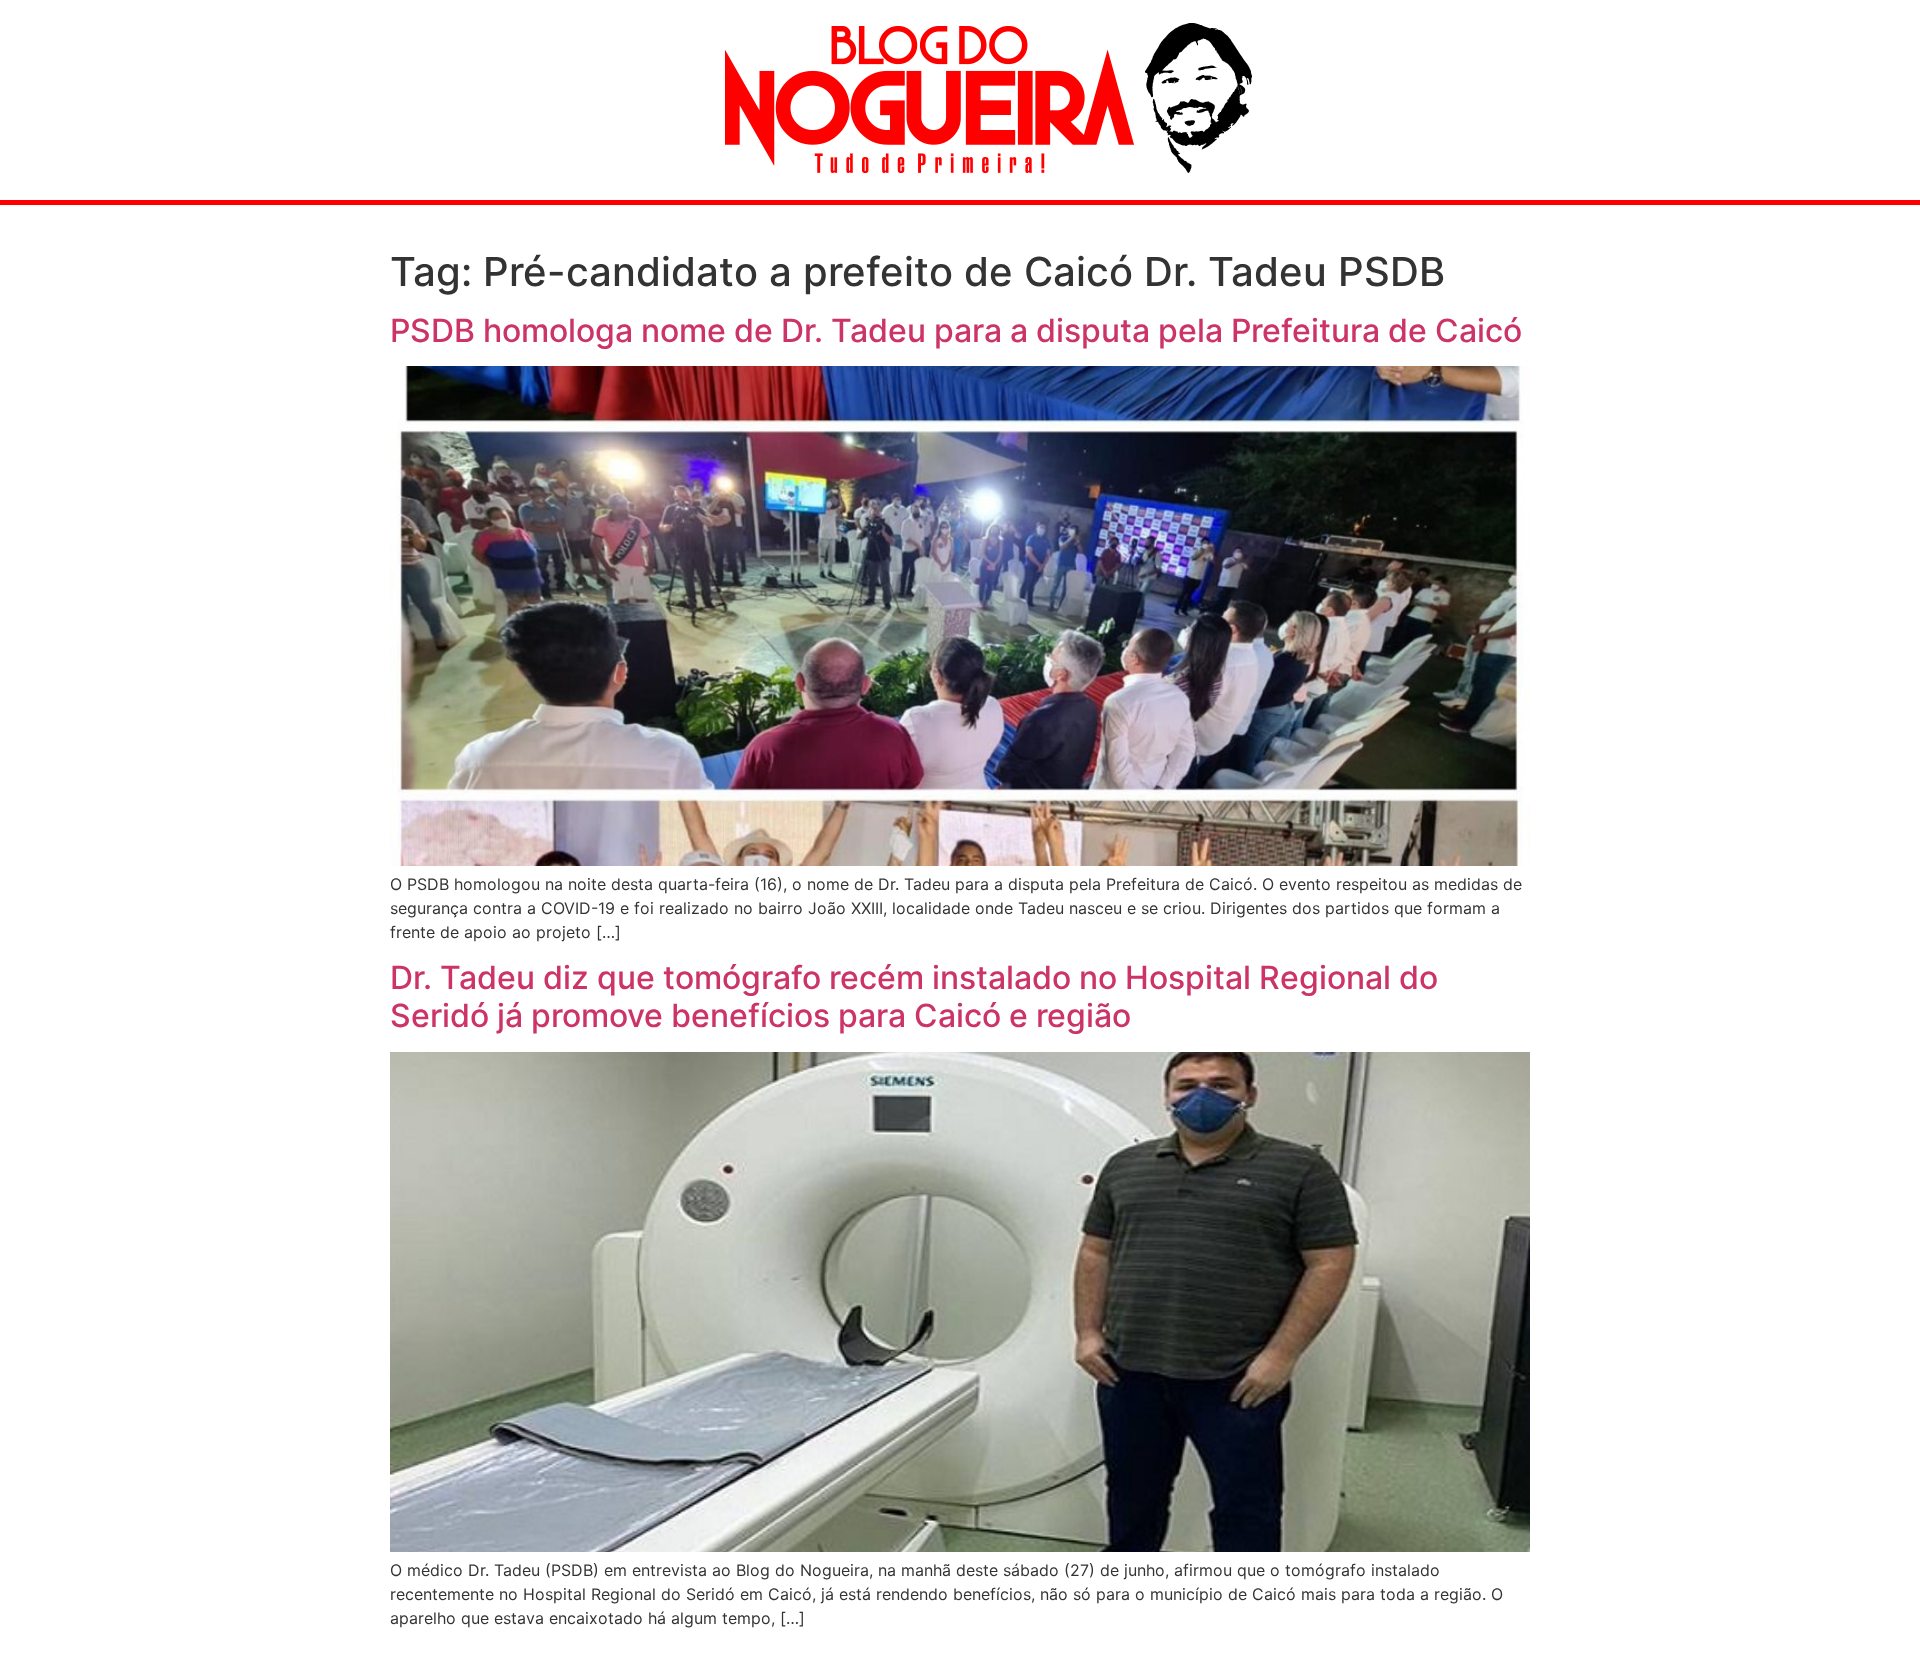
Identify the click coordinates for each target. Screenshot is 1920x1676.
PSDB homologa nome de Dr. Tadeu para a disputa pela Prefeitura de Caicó (956, 330)
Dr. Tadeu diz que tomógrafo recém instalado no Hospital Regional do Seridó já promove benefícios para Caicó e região (914, 996)
